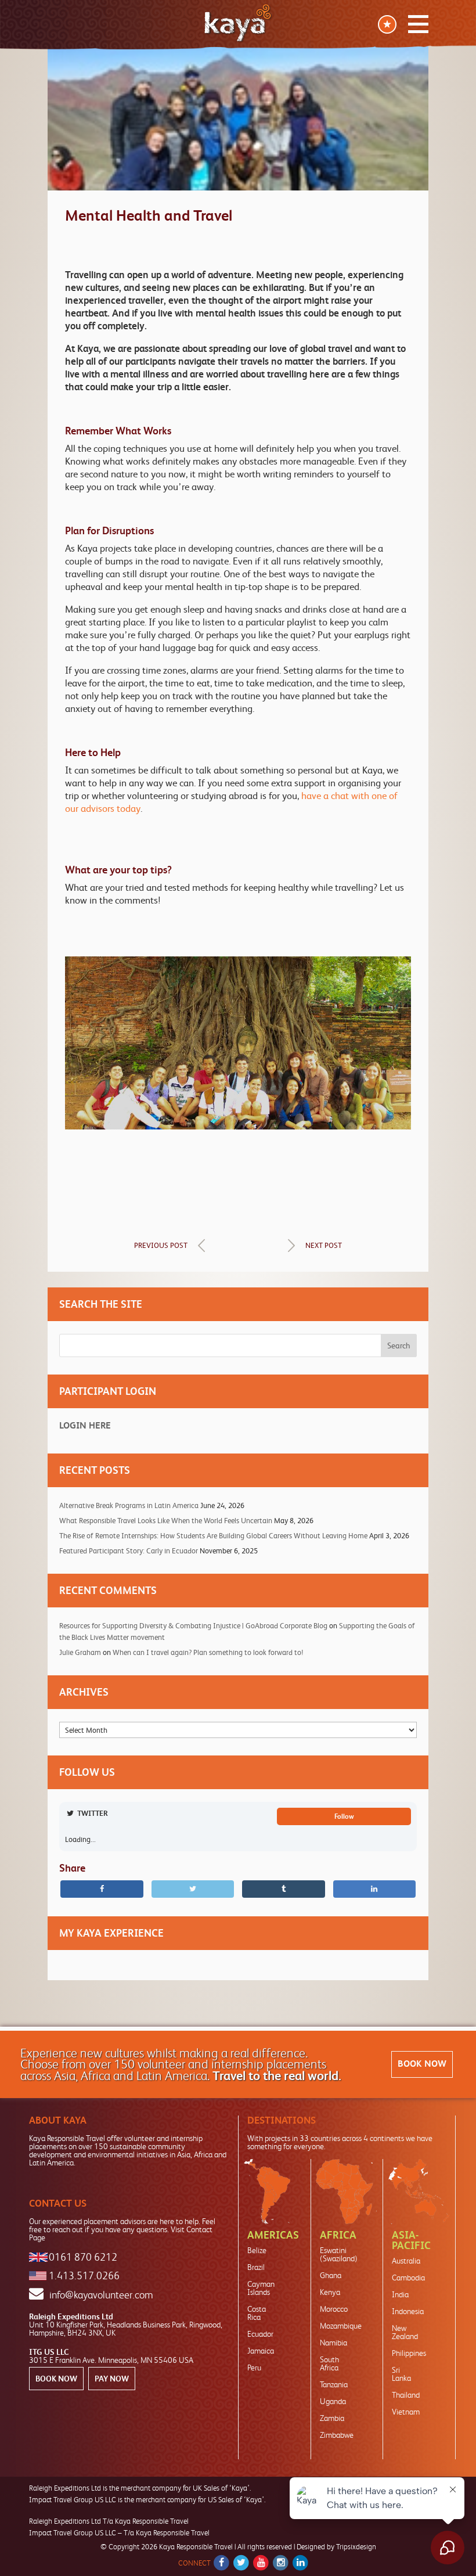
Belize (257, 2250)
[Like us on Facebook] (221, 2563)
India (400, 2294)
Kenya (330, 2292)
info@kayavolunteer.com (101, 2295)
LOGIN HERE (85, 1425)
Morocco (334, 2309)
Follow (344, 1816)
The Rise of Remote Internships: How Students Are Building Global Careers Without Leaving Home (213, 1536)
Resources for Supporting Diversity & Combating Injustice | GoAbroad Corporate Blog (193, 1626)
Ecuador (260, 2334)
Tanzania (334, 2384)
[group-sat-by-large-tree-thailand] (238, 1123)
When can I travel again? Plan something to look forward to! (208, 1652)
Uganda (333, 2401)
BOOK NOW (422, 2064)
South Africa (329, 2363)
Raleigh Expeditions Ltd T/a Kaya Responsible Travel (109, 2521)
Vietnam (406, 2412)
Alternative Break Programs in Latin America (129, 1505)
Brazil (256, 2267)
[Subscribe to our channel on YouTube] (261, 2563)
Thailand (406, 2395)
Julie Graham (80, 1652)
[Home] (238, 23)
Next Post (324, 1245)
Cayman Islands (261, 2288)
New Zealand (405, 2332)
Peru (254, 2368)
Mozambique (341, 2326)
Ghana (331, 2275)
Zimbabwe (337, 2435)
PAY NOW (112, 2379)
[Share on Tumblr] (284, 1889)
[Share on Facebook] (102, 1889)
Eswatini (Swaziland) (339, 2254)
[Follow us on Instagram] (281, 2563)
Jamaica (261, 2351)
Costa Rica (257, 2313)
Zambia (332, 2418)
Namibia (333, 2343)
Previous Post (161, 1245)
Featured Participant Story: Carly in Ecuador (129, 1551)
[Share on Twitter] (193, 1889)
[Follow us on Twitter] (241, 2563)
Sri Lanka (401, 2374)
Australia (406, 2261)
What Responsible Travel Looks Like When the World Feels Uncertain (166, 1521)
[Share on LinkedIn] (375, 1889)
